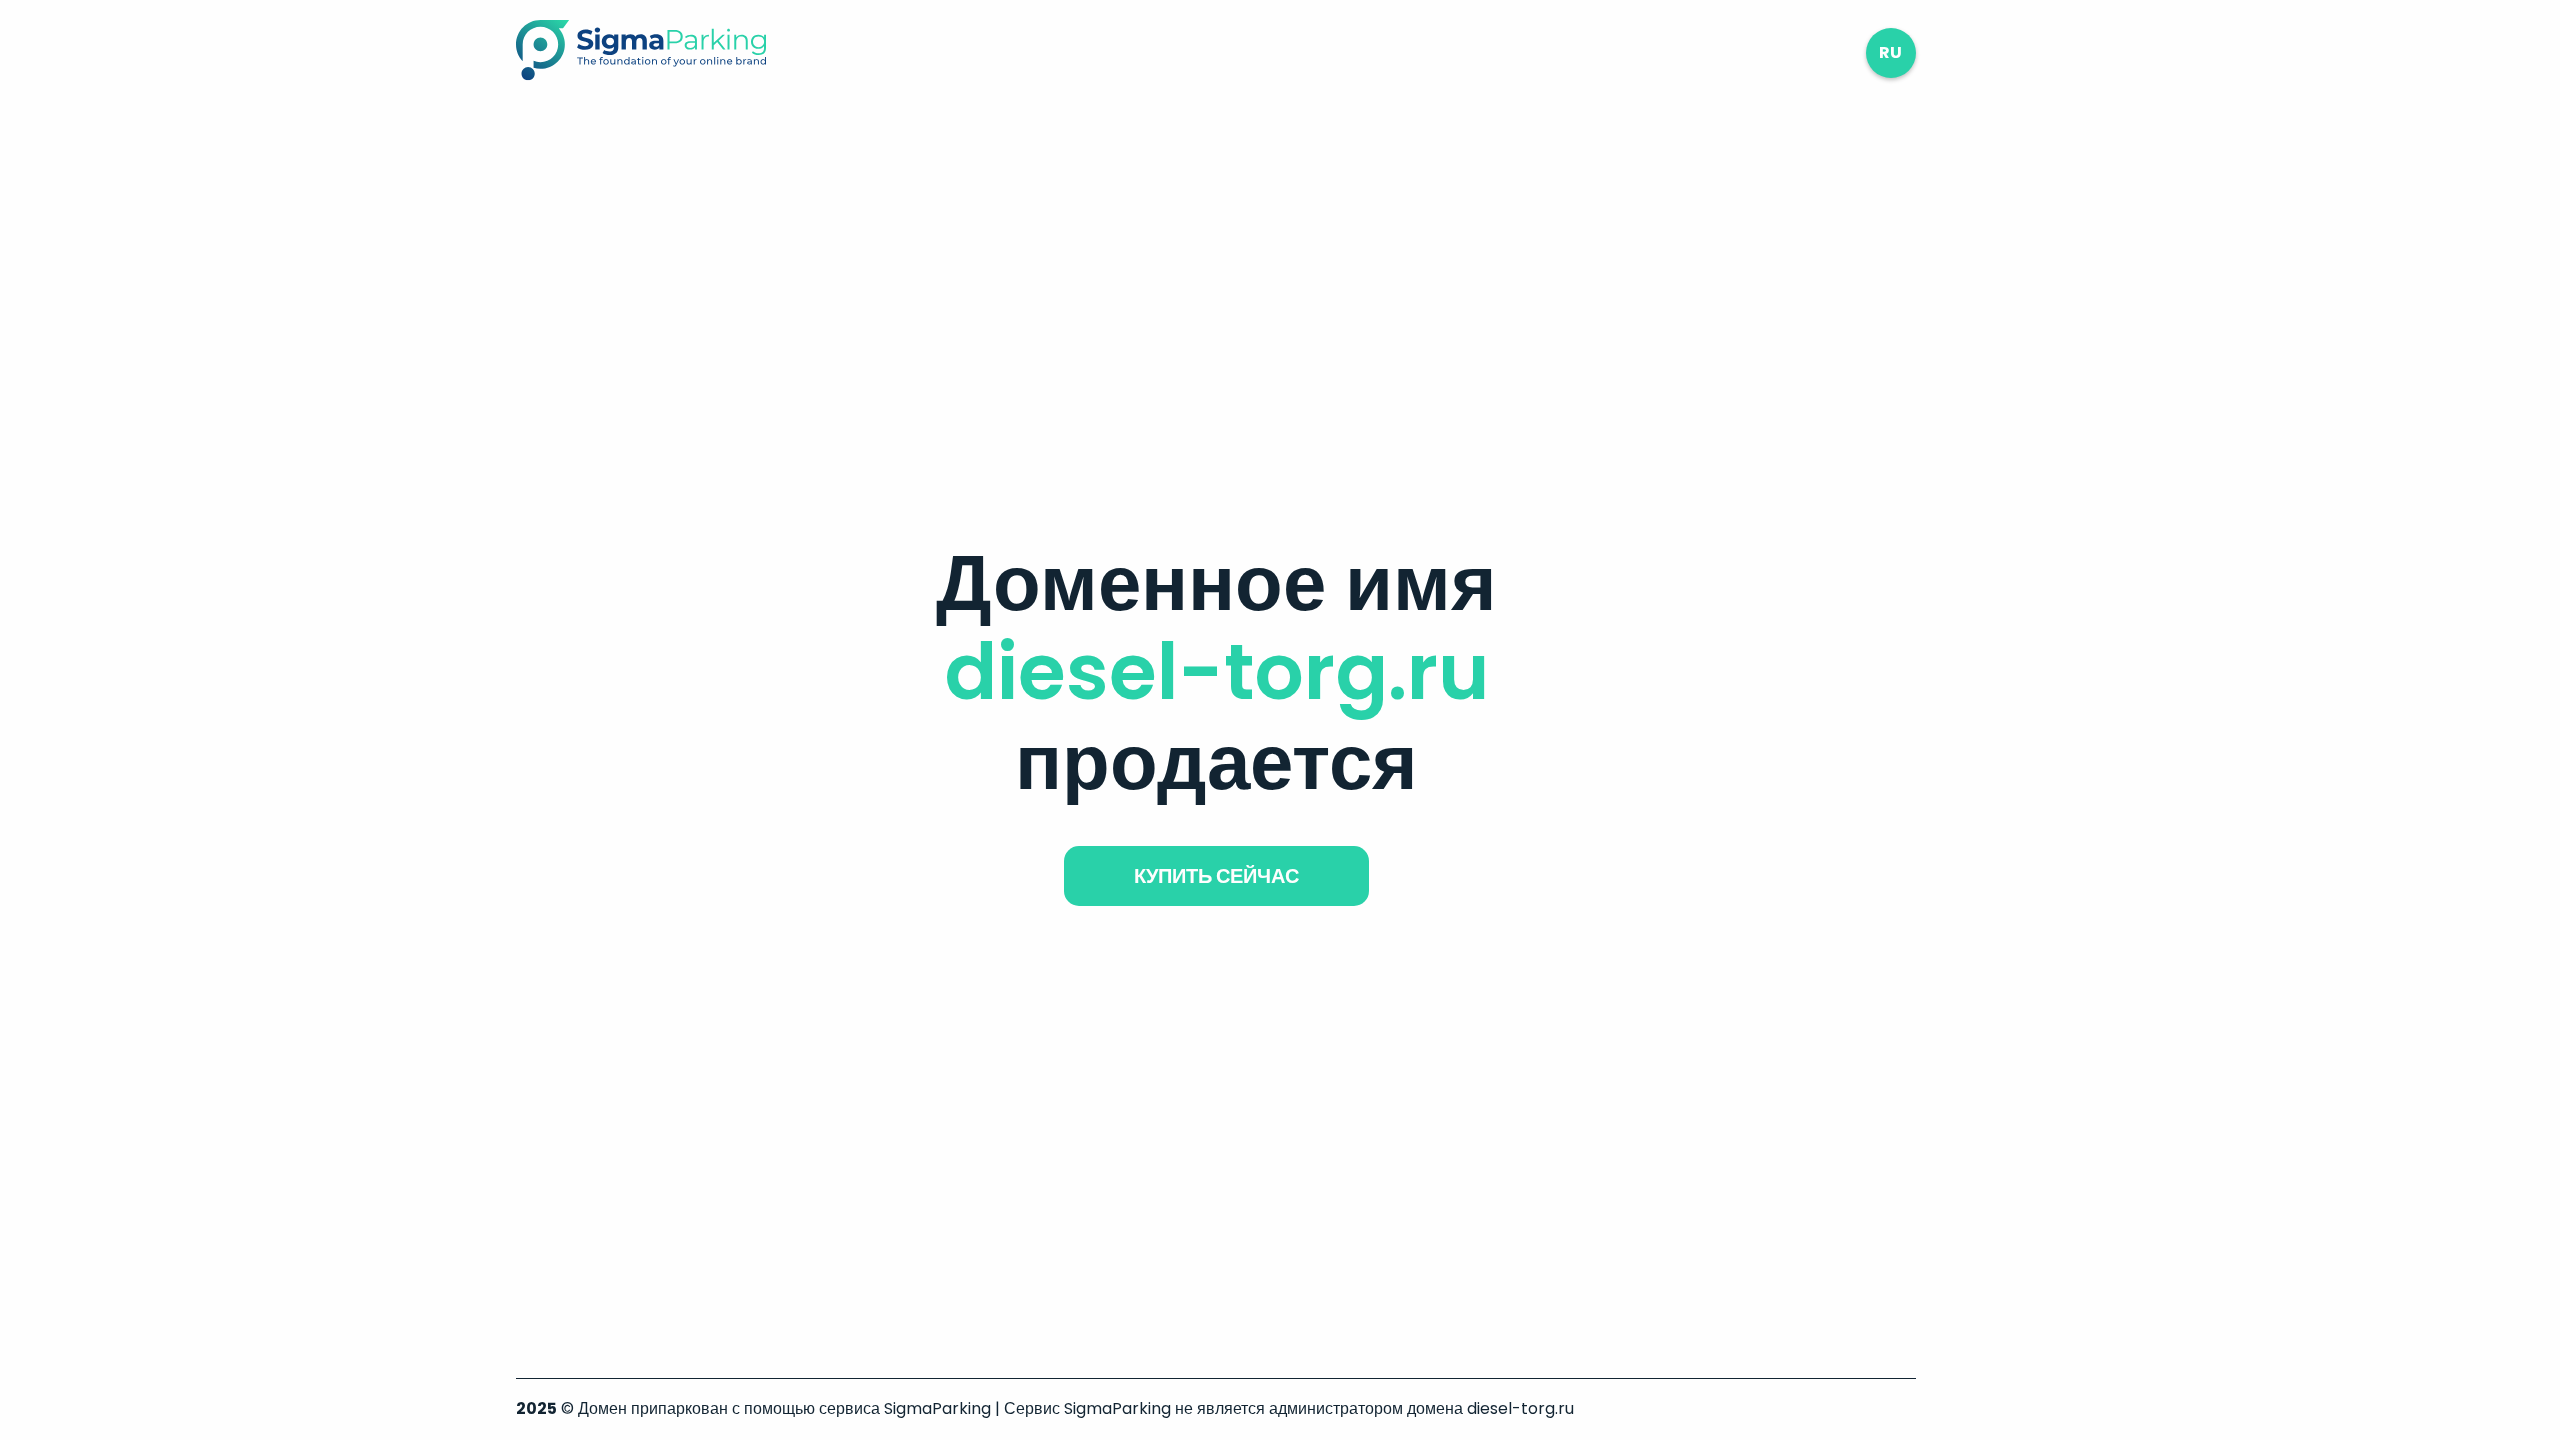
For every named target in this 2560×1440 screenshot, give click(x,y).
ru (1890, 52)
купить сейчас (1216, 876)
